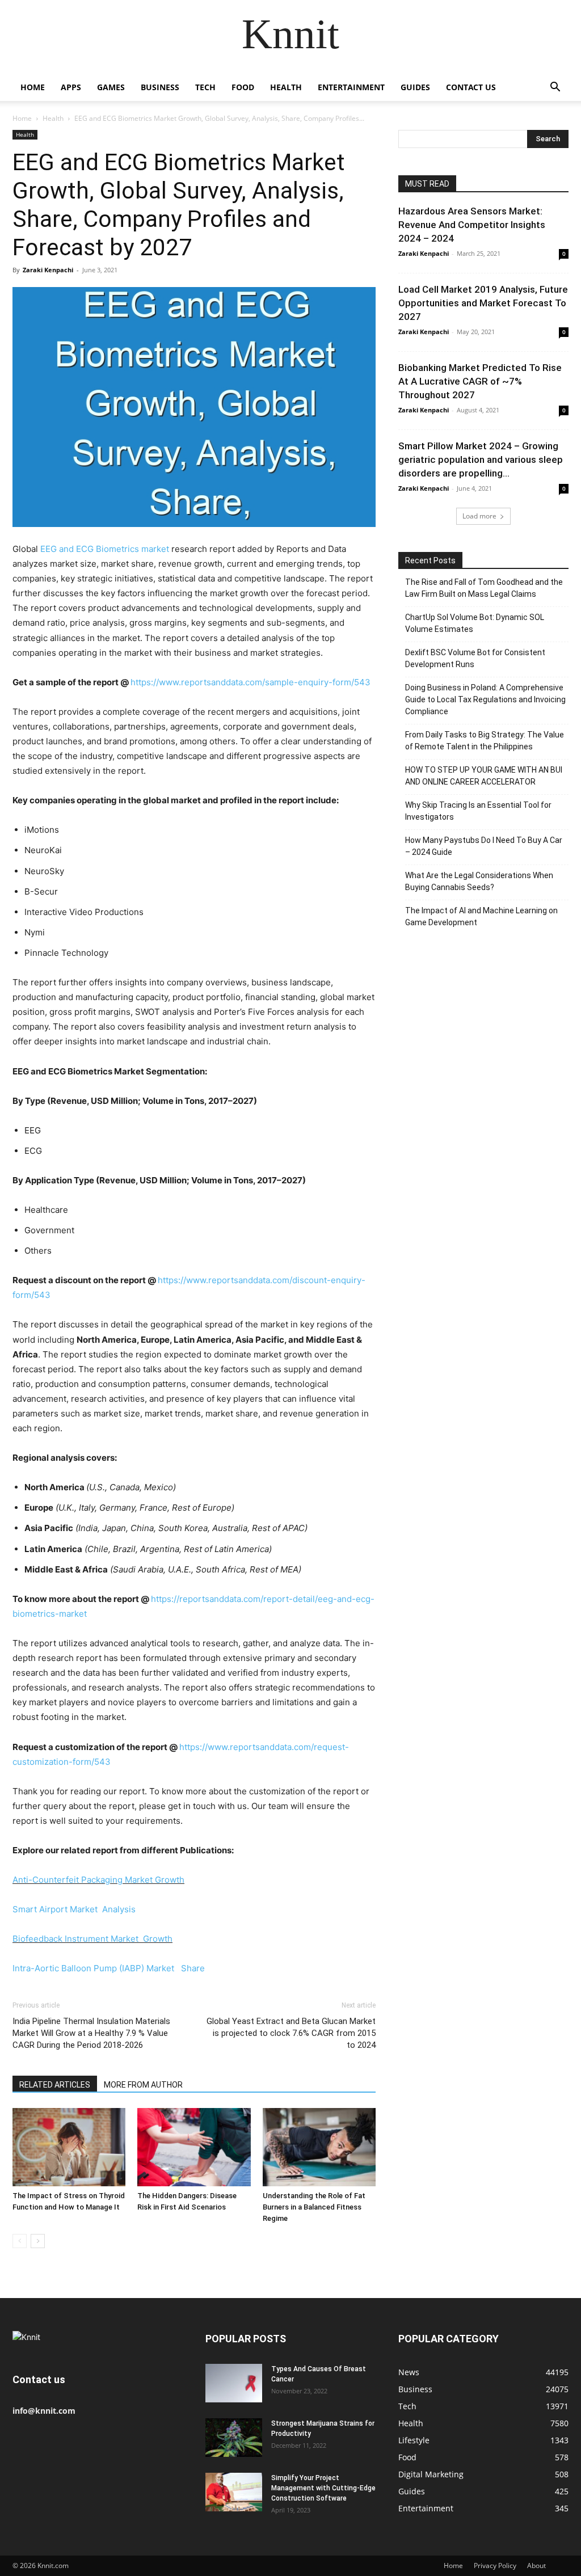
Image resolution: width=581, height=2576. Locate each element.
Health (286, 87)
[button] (555, 88)
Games (111, 87)
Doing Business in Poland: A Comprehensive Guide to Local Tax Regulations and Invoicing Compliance (485, 699)
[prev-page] (20, 2241)
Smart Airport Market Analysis (74, 1909)
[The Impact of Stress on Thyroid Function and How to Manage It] (69, 2147)
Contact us (471, 87)
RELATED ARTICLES (55, 2085)
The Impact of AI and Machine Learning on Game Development (481, 916)
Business (160, 87)
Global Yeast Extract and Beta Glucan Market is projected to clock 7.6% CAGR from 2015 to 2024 (291, 2033)
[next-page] (38, 2241)
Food (243, 87)
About (536, 2566)
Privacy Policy (495, 2566)
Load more (479, 516)
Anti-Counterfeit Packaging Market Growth (98, 1880)
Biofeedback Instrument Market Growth (92, 1939)
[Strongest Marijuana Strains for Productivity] (234, 2438)
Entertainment (351, 87)
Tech (205, 87)
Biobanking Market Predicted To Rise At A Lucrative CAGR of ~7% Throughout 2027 (480, 381)
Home (33, 87)
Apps (71, 87)
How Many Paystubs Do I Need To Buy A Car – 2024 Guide (484, 846)
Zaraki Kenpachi (48, 270)
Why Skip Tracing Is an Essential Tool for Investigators (478, 811)
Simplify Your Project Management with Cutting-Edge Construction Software (323, 2488)
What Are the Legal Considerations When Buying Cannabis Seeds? (479, 881)
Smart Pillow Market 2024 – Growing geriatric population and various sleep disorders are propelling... (481, 459)
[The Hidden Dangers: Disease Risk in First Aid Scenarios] (194, 2147)
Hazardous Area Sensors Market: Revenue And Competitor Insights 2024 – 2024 (472, 225)
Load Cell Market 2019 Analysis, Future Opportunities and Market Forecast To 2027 (483, 303)
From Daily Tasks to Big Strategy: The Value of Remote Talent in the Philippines (485, 741)
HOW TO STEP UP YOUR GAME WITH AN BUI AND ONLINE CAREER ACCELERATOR (484, 776)
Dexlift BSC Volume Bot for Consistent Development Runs (475, 658)
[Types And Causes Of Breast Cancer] (234, 2383)
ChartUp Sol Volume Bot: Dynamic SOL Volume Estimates (475, 623)
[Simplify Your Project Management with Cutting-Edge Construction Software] (234, 2492)
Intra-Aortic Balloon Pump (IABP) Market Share (109, 1968)
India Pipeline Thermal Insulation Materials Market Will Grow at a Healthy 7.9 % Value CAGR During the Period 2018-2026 (91, 2033)
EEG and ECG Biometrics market (105, 549)
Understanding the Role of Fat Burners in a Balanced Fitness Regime (314, 2207)
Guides (415, 87)
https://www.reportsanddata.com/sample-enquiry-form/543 (250, 682)
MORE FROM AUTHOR (143, 2085)
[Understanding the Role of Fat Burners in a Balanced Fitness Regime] (319, 2147)
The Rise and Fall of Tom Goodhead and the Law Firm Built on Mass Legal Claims (484, 588)
